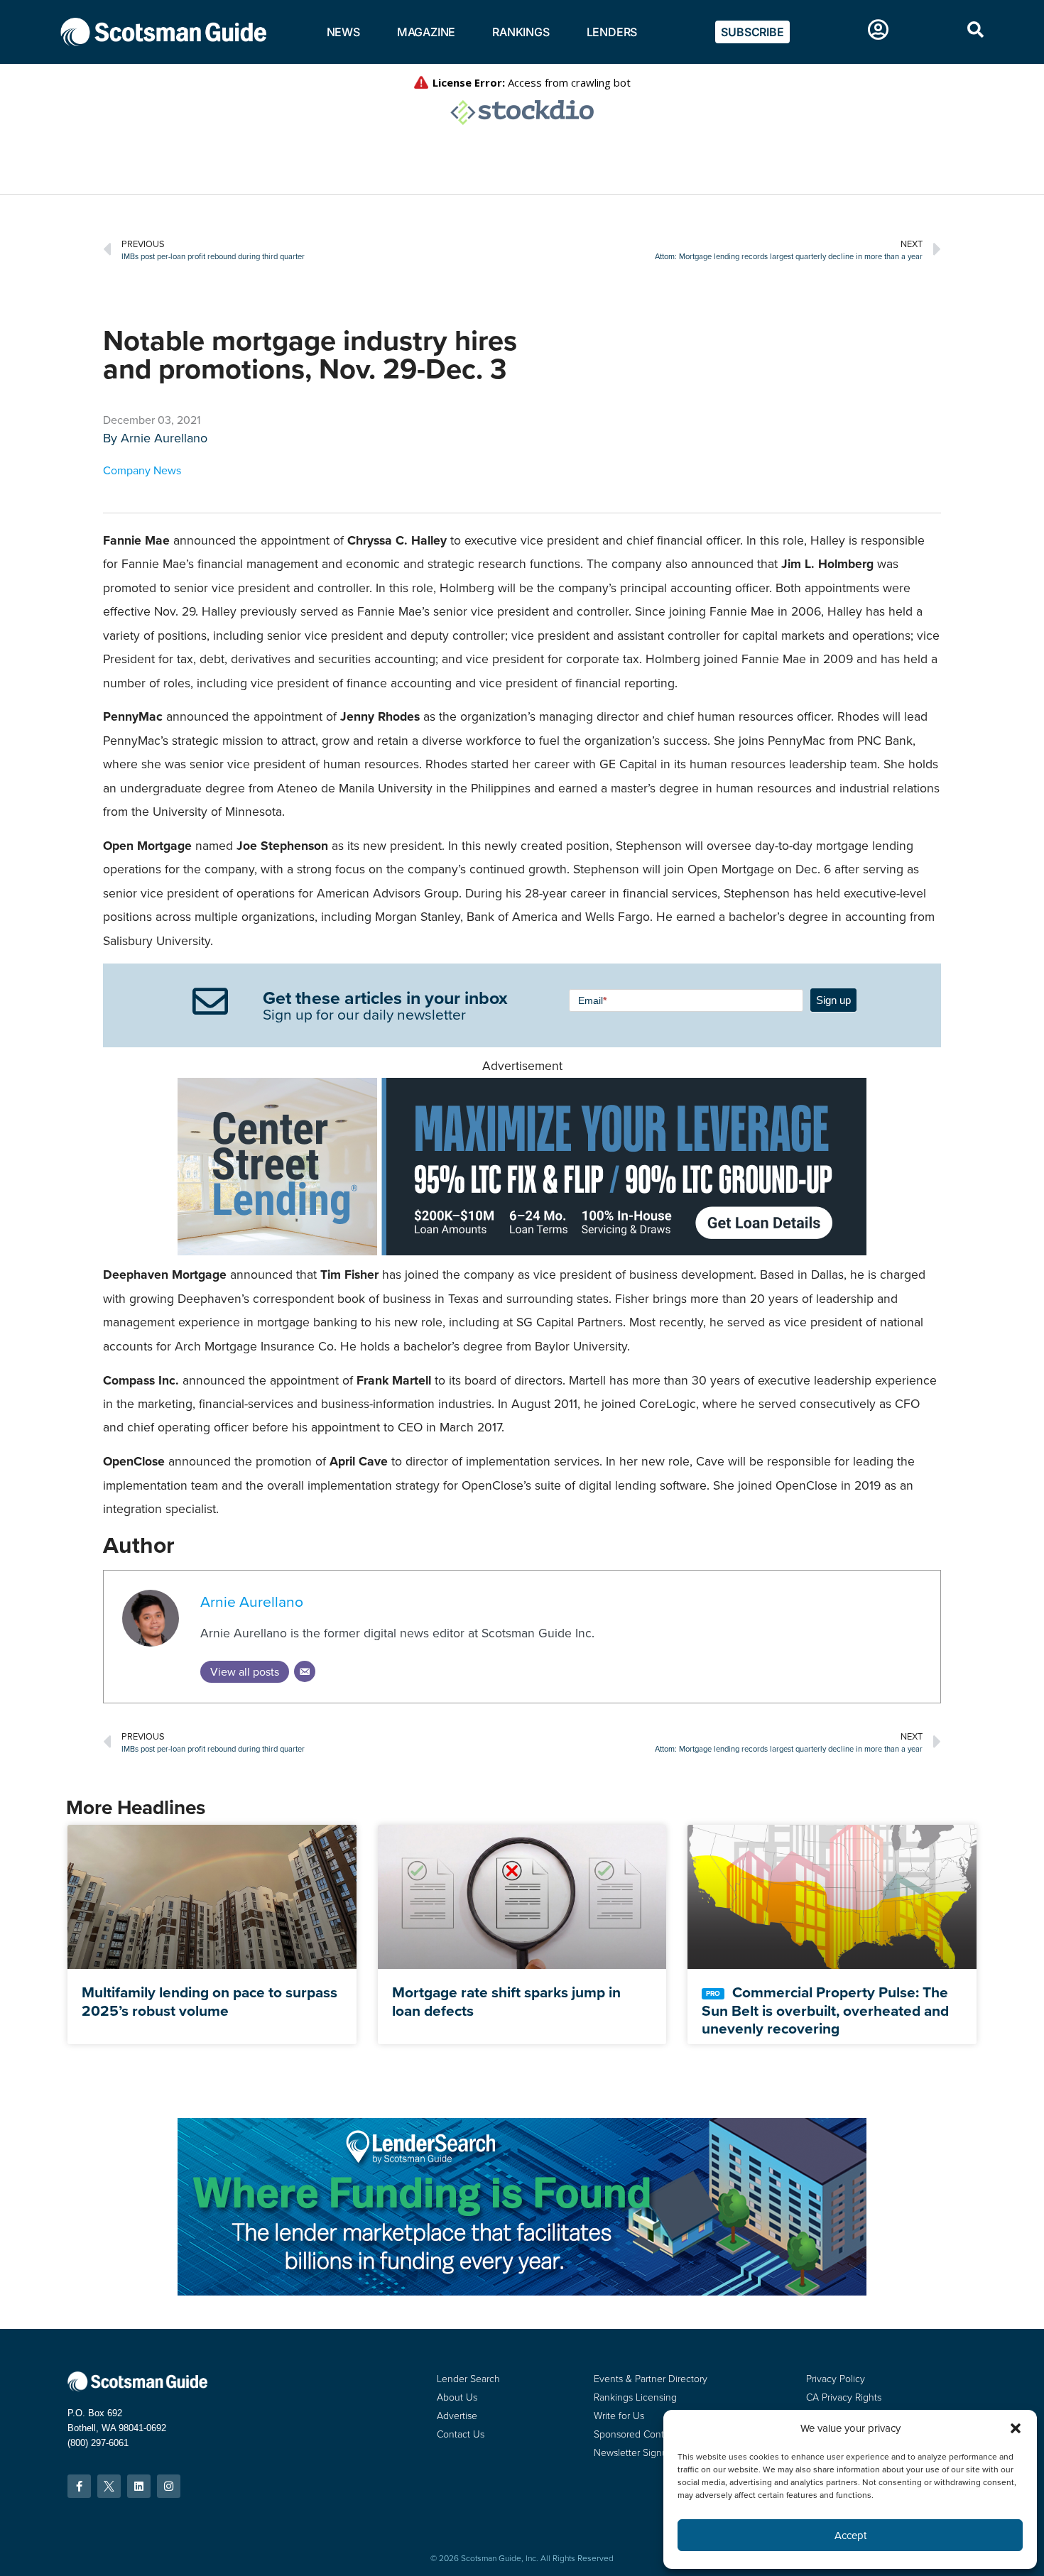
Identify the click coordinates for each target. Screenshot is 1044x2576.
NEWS (343, 32)
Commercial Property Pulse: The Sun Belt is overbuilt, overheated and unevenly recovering (825, 2010)
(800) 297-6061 (98, 2443)
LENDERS (612, 32)
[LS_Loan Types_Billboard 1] (522, 2292)
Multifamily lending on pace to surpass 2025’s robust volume (210, 2001)
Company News (142, 470)
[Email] (305, 1671)
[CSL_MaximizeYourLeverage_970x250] (522, 1251)
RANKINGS (521, 32)
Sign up (833, 1000)
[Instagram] (169, 2486)
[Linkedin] (139, 2486)
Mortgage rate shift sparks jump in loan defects (506, 2001)
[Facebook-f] (79, 2486)
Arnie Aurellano (164, 438)
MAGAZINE (426, 32)
